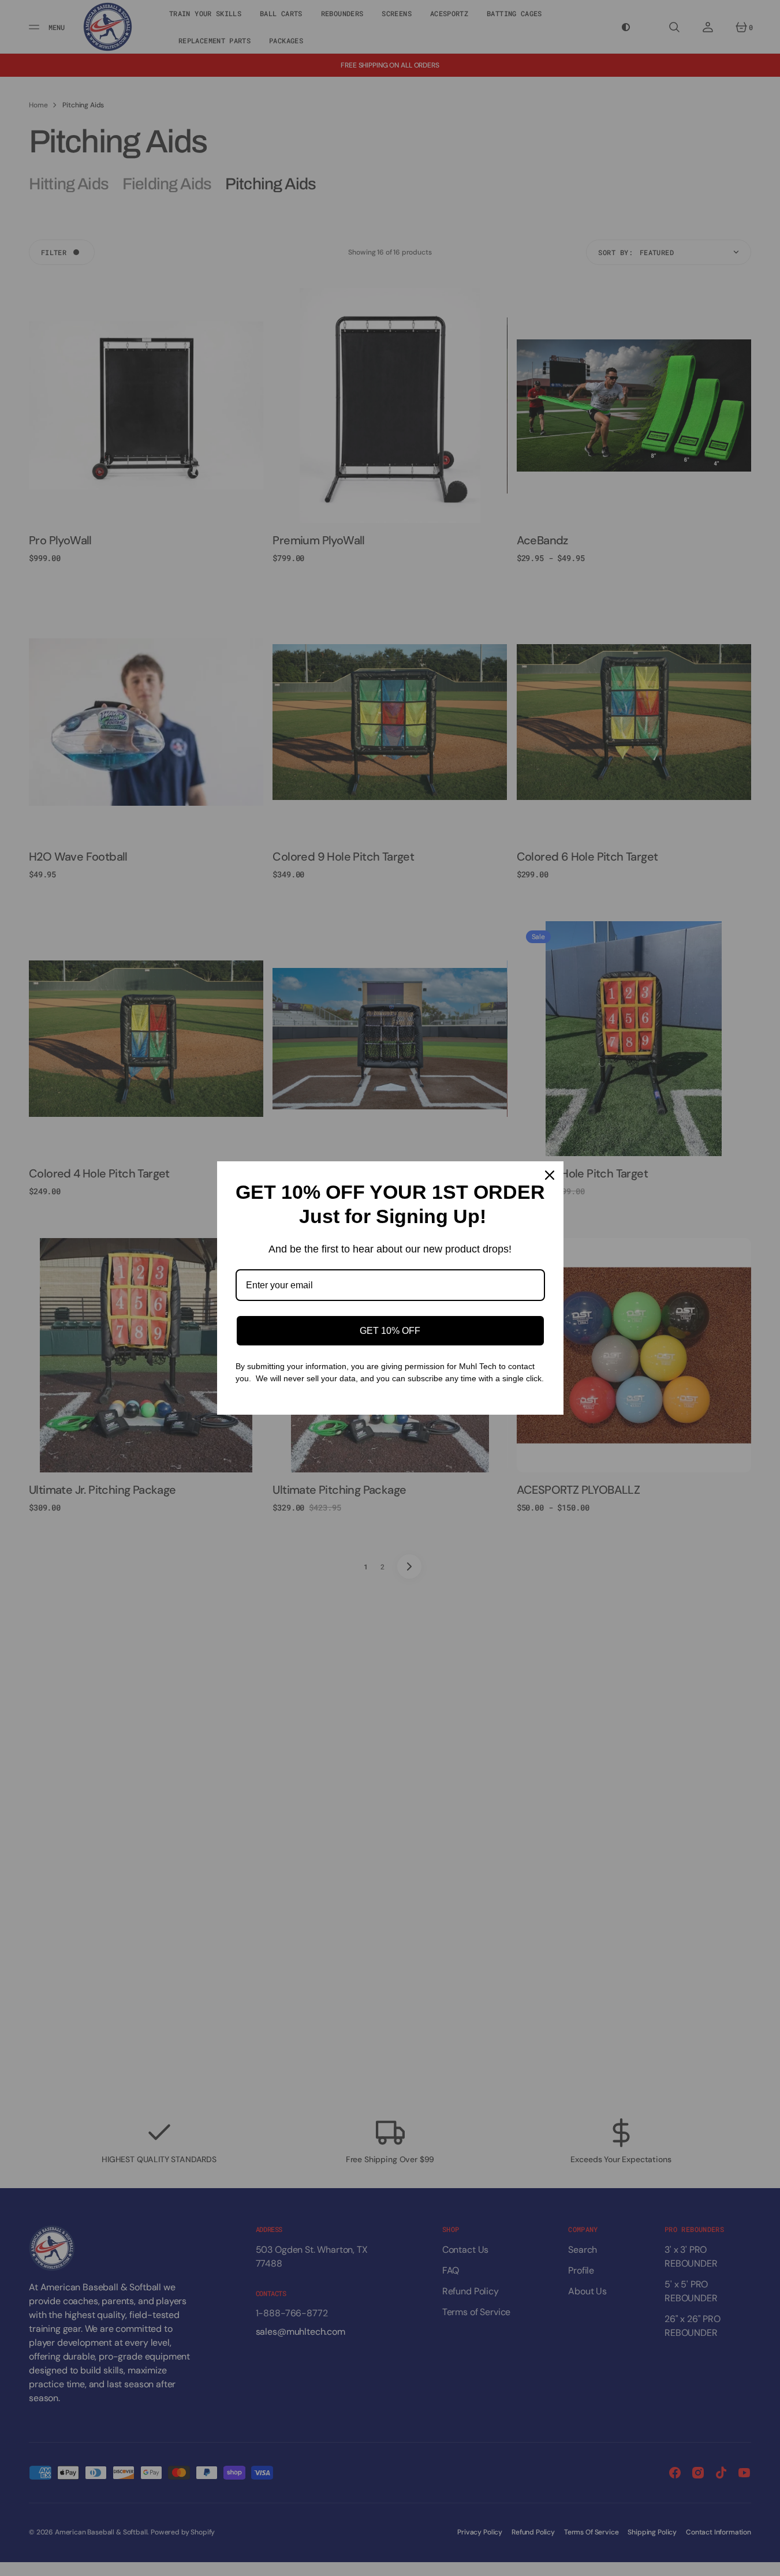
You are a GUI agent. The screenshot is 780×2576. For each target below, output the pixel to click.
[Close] (550, 1175)
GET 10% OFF (390, 1331)
